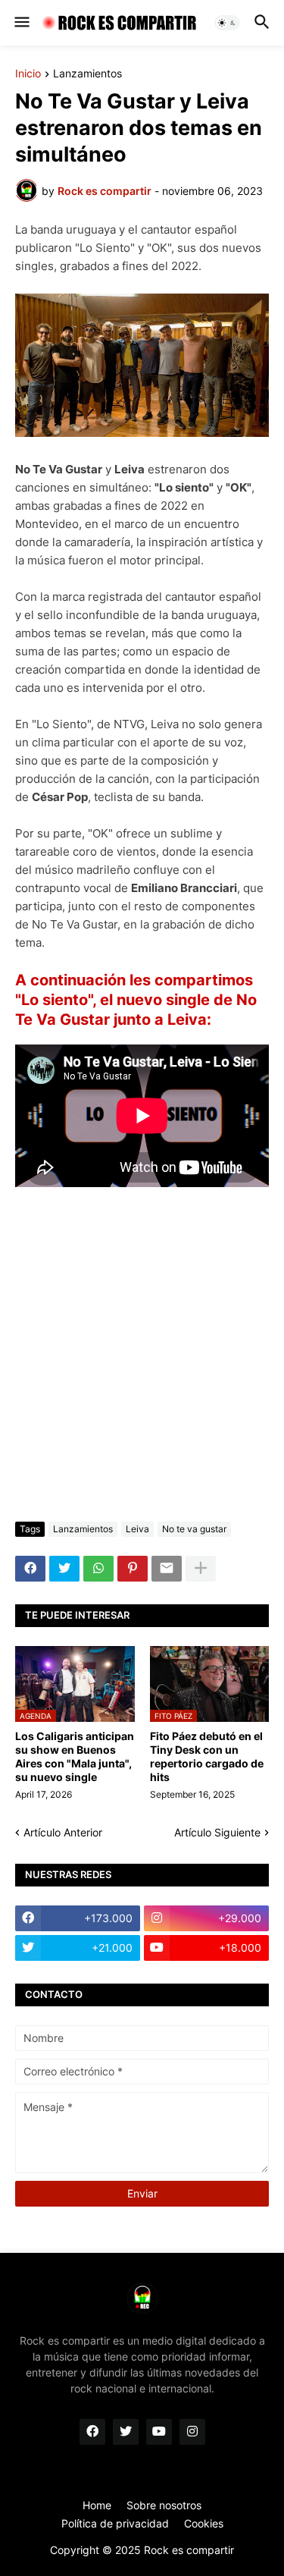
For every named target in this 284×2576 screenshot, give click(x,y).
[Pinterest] (133, 1569)
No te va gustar (194, 1529)
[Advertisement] (142, 1354)
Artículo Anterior (63, 1832)
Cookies (204, 2523)
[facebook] (92, 2432)
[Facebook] (30, 1569)
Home (97, 2505)
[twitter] (126, 2432)
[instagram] (192, 2432)
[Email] (167, 1569)
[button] (21, 23)
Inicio (28, 74)
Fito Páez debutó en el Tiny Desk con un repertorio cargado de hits (207, 1757)
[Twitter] (64, 1569)
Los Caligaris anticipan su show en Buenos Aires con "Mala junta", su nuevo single (75, 1757)
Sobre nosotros (164, 2505)
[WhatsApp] (98, 1569)
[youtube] (159, 2432)
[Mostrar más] (201, 1569)
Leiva (137, 1529)
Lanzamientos (87, 74)
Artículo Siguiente (217, 1832)
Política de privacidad (115, 2523)
